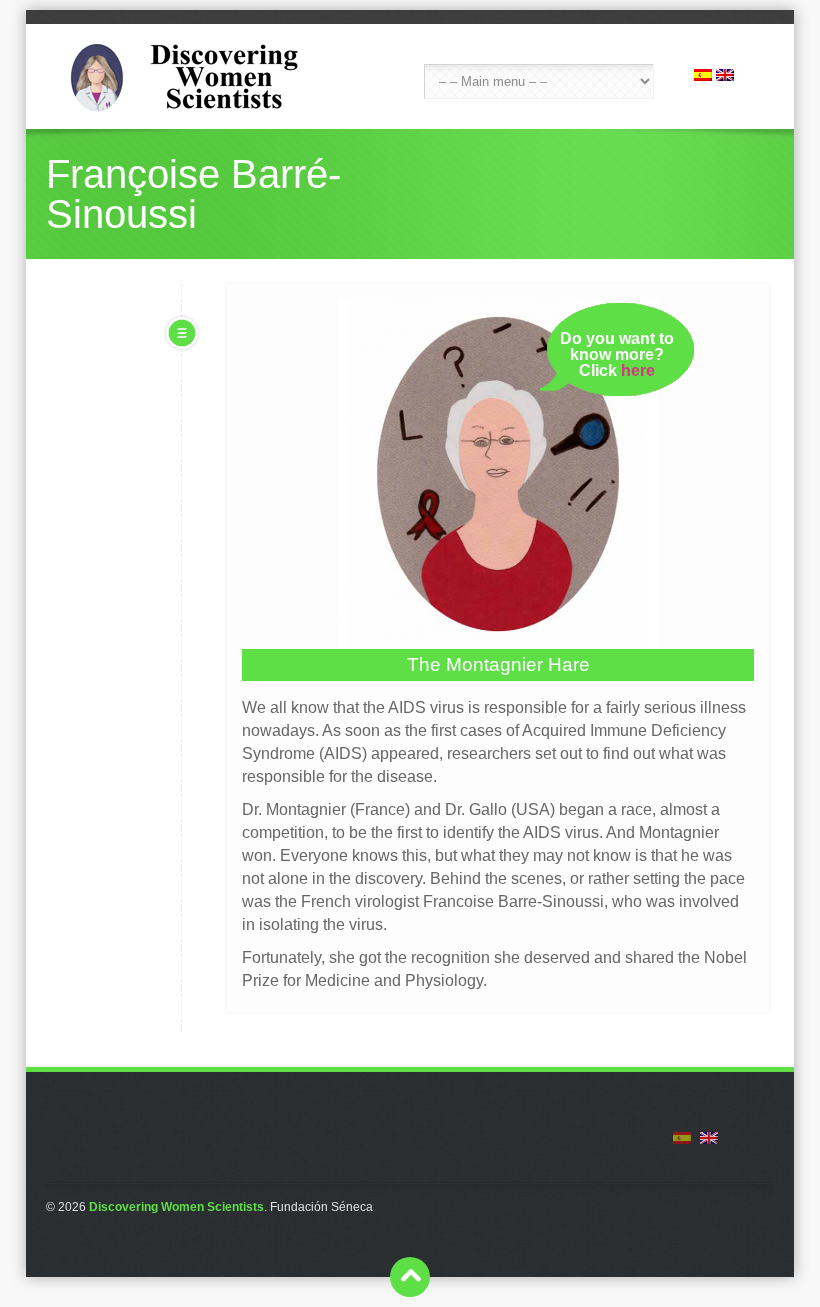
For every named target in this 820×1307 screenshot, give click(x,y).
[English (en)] (725, 75)
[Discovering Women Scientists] (196, 76)
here (638, 370)
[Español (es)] (703, 75)
